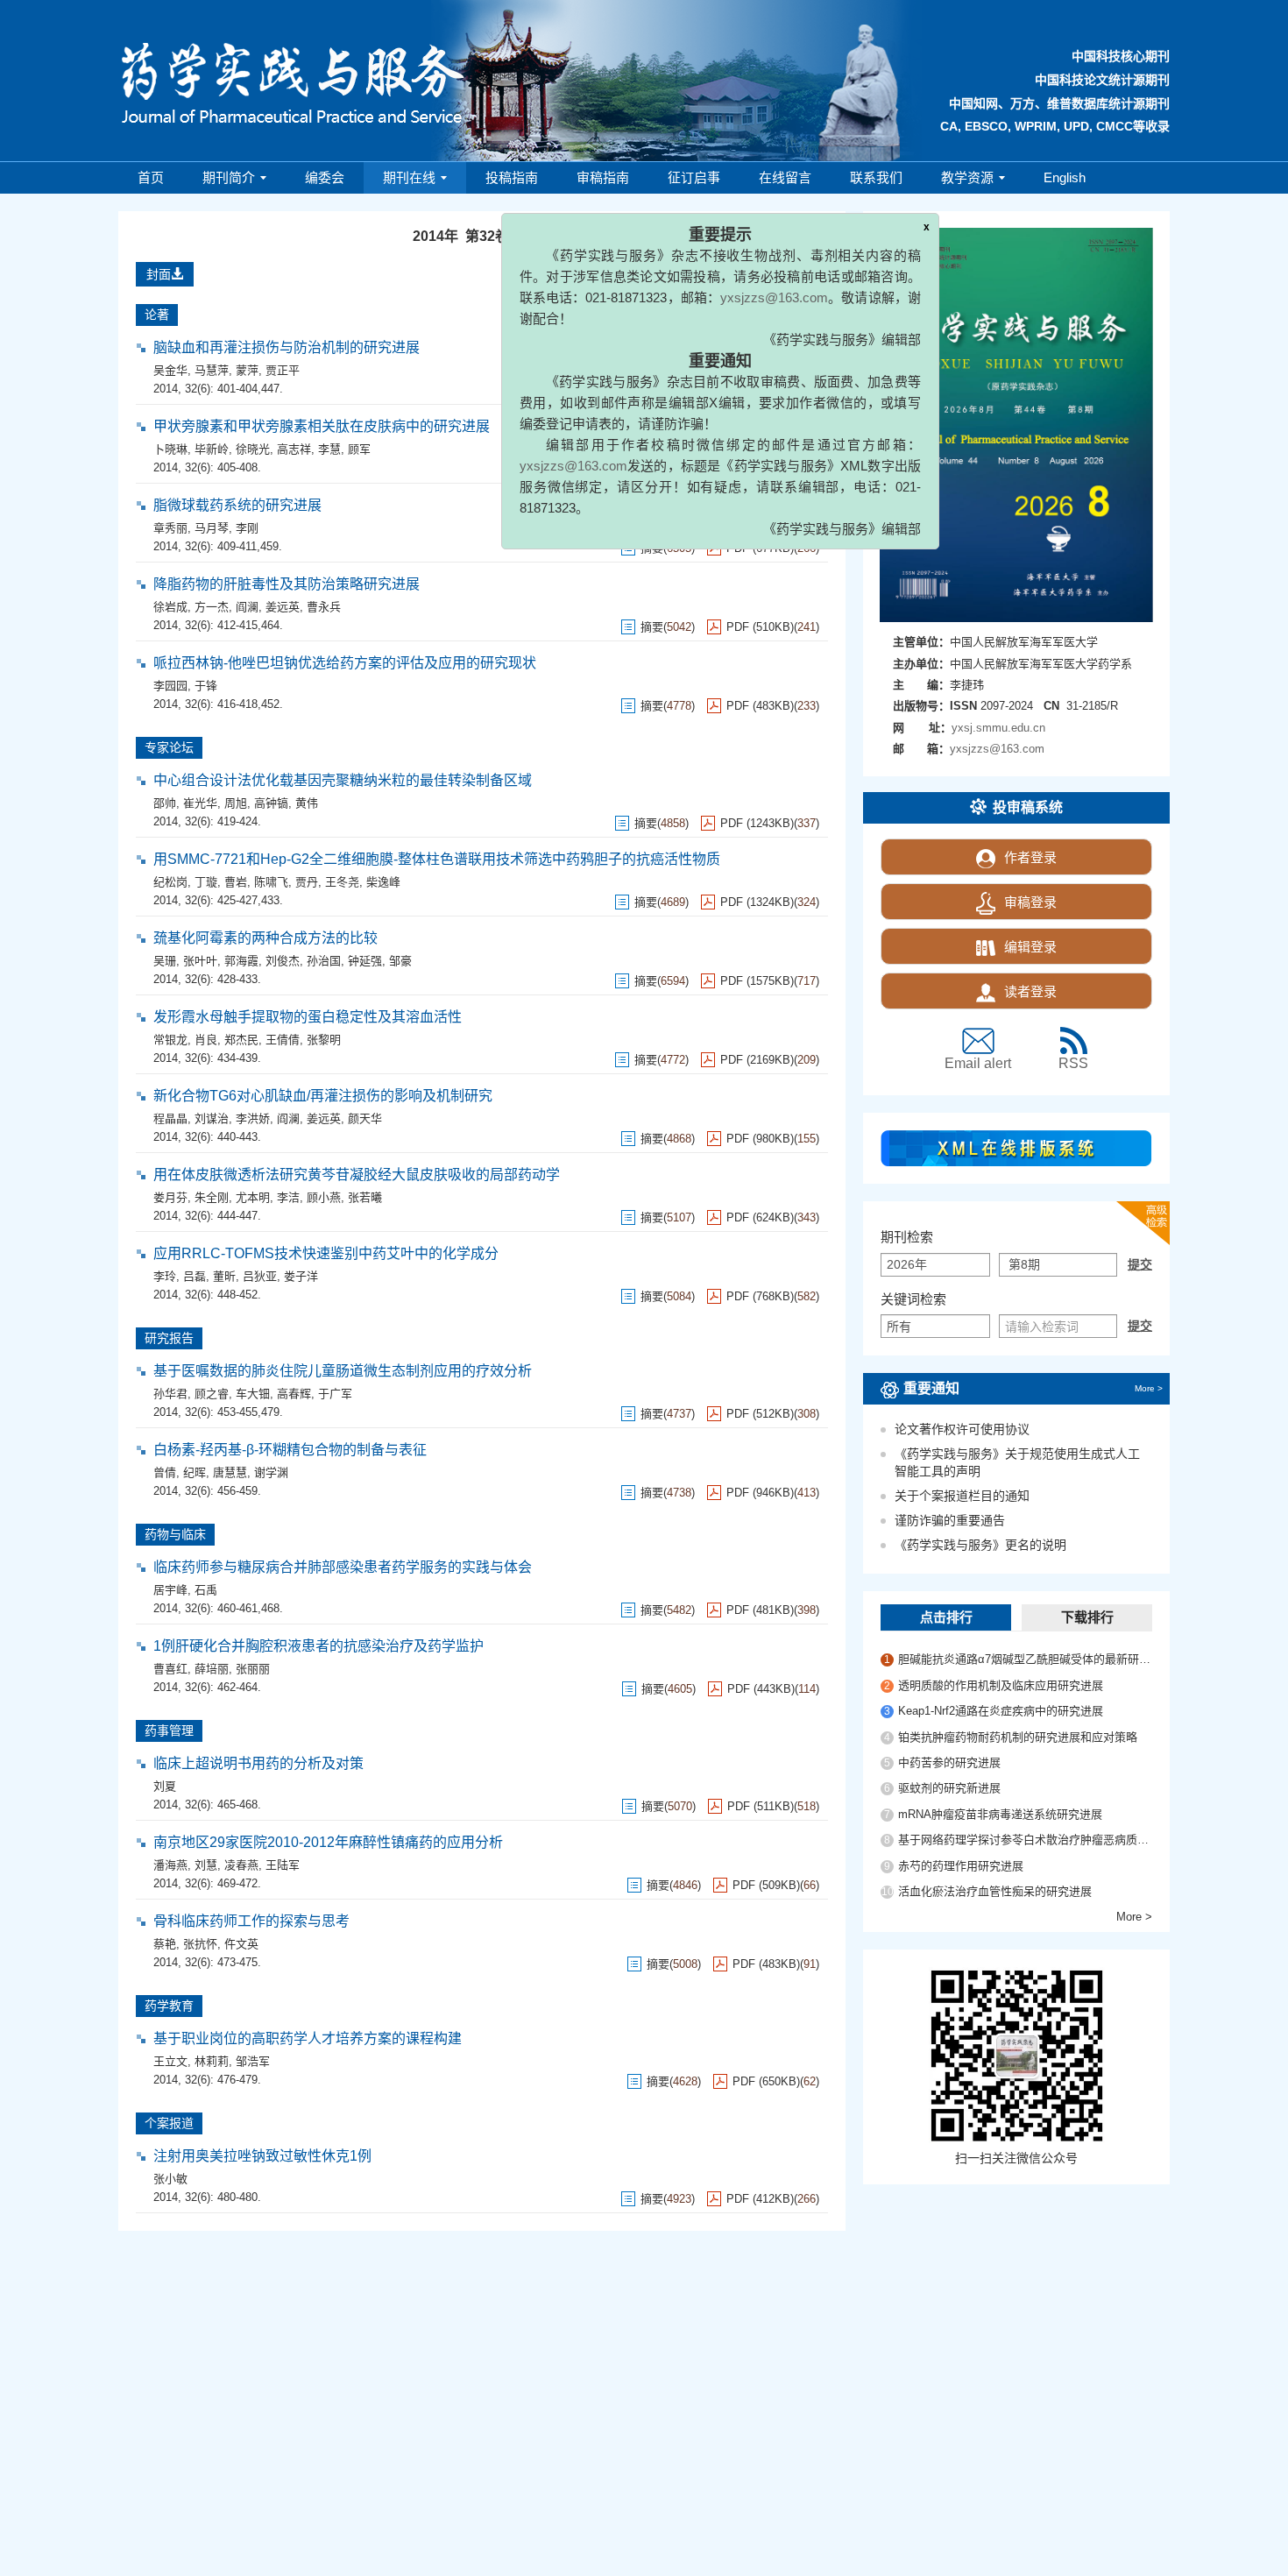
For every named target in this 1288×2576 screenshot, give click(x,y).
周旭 (236, 803)
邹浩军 (253, 2061)
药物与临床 (175, 1534)
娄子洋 (301, 1276)
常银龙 (170, 1040)
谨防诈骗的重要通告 (950, 1520)
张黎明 (324, 1040)
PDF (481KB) (760, 1610)
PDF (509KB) (766, 1885)
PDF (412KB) (760, 2199)
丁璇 (206, 882)
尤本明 (253, 1197)
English (1065, 177)
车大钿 (253, 1394)
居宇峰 (170, 1590)
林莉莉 (212, 2061)
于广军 (335, 1394)
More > (1149, 1388)
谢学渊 (271, 1472)
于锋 (206, 686)
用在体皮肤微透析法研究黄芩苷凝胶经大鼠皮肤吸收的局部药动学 (357, 1175)
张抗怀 (200, 1944)
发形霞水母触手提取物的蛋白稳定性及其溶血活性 (308, 1017)
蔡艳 (165, 1944)
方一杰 (212, 607)
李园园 (170, 686)
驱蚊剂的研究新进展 (949, 1788)
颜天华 (365, 1118)
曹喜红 (170, 1669)
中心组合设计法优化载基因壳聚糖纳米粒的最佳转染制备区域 (343, 780)
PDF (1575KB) (757, 981)
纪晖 (195, 1472)
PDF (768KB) (760, 1296)
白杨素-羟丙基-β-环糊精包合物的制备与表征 (290, 1450)
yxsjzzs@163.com (734, 365)
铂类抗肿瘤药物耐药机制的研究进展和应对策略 (1018, 1737)
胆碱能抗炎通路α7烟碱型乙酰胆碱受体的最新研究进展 (1025, 1659)
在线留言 (785, 177)
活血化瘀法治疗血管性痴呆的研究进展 (995, 1891)
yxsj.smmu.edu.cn (998, 728)
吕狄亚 (260, 1276)
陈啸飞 (271, 882)
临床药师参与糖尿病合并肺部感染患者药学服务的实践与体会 (343, 1567)
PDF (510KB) (760, 627)
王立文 (170, 2061)
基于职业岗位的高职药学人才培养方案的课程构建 (308, 2038)
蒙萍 (247, 370)
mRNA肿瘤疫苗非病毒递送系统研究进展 (1000, 1814)
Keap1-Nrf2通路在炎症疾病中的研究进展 (1001, 1711)
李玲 (165, 1276)
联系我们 (876, 177)
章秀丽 (170, 528)
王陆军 (283, 1865)
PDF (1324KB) (757, 902)
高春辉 (294, 1394)
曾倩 (165, 1472)
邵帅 (165, 803)
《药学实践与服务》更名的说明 (980, 1545)
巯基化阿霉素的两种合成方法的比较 (265, 938)
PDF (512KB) (760, 1414)
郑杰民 (241, 1040)
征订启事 (694, 177)
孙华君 (170, 1394)
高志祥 (294, 449)
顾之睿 (212, 1394)
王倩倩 (283, 1040)
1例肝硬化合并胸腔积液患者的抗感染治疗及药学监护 (318, 1646)
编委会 (325, 177)
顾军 (359, 449)
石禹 (206, 1590)
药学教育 (169, 2006)
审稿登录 (1030, 902)
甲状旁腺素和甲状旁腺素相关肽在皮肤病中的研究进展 (322, 426)
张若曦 (365, 1197)
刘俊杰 (283, 961)
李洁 (288, 1197)
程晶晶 (170, 1118)
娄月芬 (170, 1197)
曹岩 (236, 882)
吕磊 (195, 1276)
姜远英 (283, 607)
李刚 (247, 528)
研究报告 (169, 1338)
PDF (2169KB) (757, 1060)
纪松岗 (170, 882)
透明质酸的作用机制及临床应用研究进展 (1001, 1685)
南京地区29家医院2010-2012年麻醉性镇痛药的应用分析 (328, 1842)
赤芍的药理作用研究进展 (961, 1866)
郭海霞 (241, 961)
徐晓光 (253, 449)
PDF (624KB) (760, 1217)
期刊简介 (229, 177)
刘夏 (165, 1786)
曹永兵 (324, 607)
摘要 (652, 627)
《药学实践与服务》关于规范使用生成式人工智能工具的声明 (1017, 1462)
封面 (159, 274)
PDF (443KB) (761, 1689)
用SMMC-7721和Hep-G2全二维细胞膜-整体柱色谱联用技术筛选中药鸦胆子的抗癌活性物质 (437, 859)
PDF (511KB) (761, 1806)
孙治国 (324, 961)
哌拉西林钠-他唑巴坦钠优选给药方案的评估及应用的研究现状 (345, 663)
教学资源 (967, 177)
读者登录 (1030, 991)
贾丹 (307, 882)
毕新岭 (212, 449)
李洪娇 (253, 1118)
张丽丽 (253, 1669)
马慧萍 (212, 370)
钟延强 (365, 961)
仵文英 (241, 1944)
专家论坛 (169, 747)
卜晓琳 (170, 449)
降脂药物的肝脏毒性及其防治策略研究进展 (287, 584)
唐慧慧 (230, 1472)
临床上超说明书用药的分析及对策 (258, 1763)
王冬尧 (342, 882)
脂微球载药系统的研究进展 (237, 505)
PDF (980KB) (760, 1139)
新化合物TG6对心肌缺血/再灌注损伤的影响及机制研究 (323, 1096)
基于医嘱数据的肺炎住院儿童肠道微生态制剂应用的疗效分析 (343, 1371)
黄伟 (307, 803)
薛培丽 (212, 1669)
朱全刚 (212, 1197)
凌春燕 (241, 1865)
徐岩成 (170, 607)
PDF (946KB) (760, 1493)
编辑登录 (1030, 947)
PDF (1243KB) (757, 823)
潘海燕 (170, 1865)
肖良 (206, 1040)
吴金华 (170, 370)
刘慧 (206, 1865)
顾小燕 (324, 1197)
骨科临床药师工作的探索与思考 (251, 1921)
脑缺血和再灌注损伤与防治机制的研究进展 (287, 347)
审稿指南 (603, 177)
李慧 (329, 449)
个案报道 (169, 2123)
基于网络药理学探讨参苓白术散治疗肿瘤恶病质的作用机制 (1025, 1840)
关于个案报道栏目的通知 (962, 1496)
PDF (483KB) (760, 706)
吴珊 (165, 961)
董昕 (224, 1276)
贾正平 (283, 370)
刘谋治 (212, 1118)
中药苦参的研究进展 (949, 1762)
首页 (151, 177)
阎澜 (247, 607)
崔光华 (200, 803)
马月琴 (212, 528)
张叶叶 (200, 961)
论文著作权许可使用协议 (962, 1429)
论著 (157, 315)
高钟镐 (271, 803)
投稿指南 (512, 177)
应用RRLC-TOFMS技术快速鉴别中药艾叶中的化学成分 (326, 1253)
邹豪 (400, 961)
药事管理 (169, 1730)
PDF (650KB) (766, 2081)
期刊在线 (409, 177)
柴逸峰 (383, 882)
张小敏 (170, 2179)
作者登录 (1030, 857)
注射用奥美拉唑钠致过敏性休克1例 (262, 2156)
